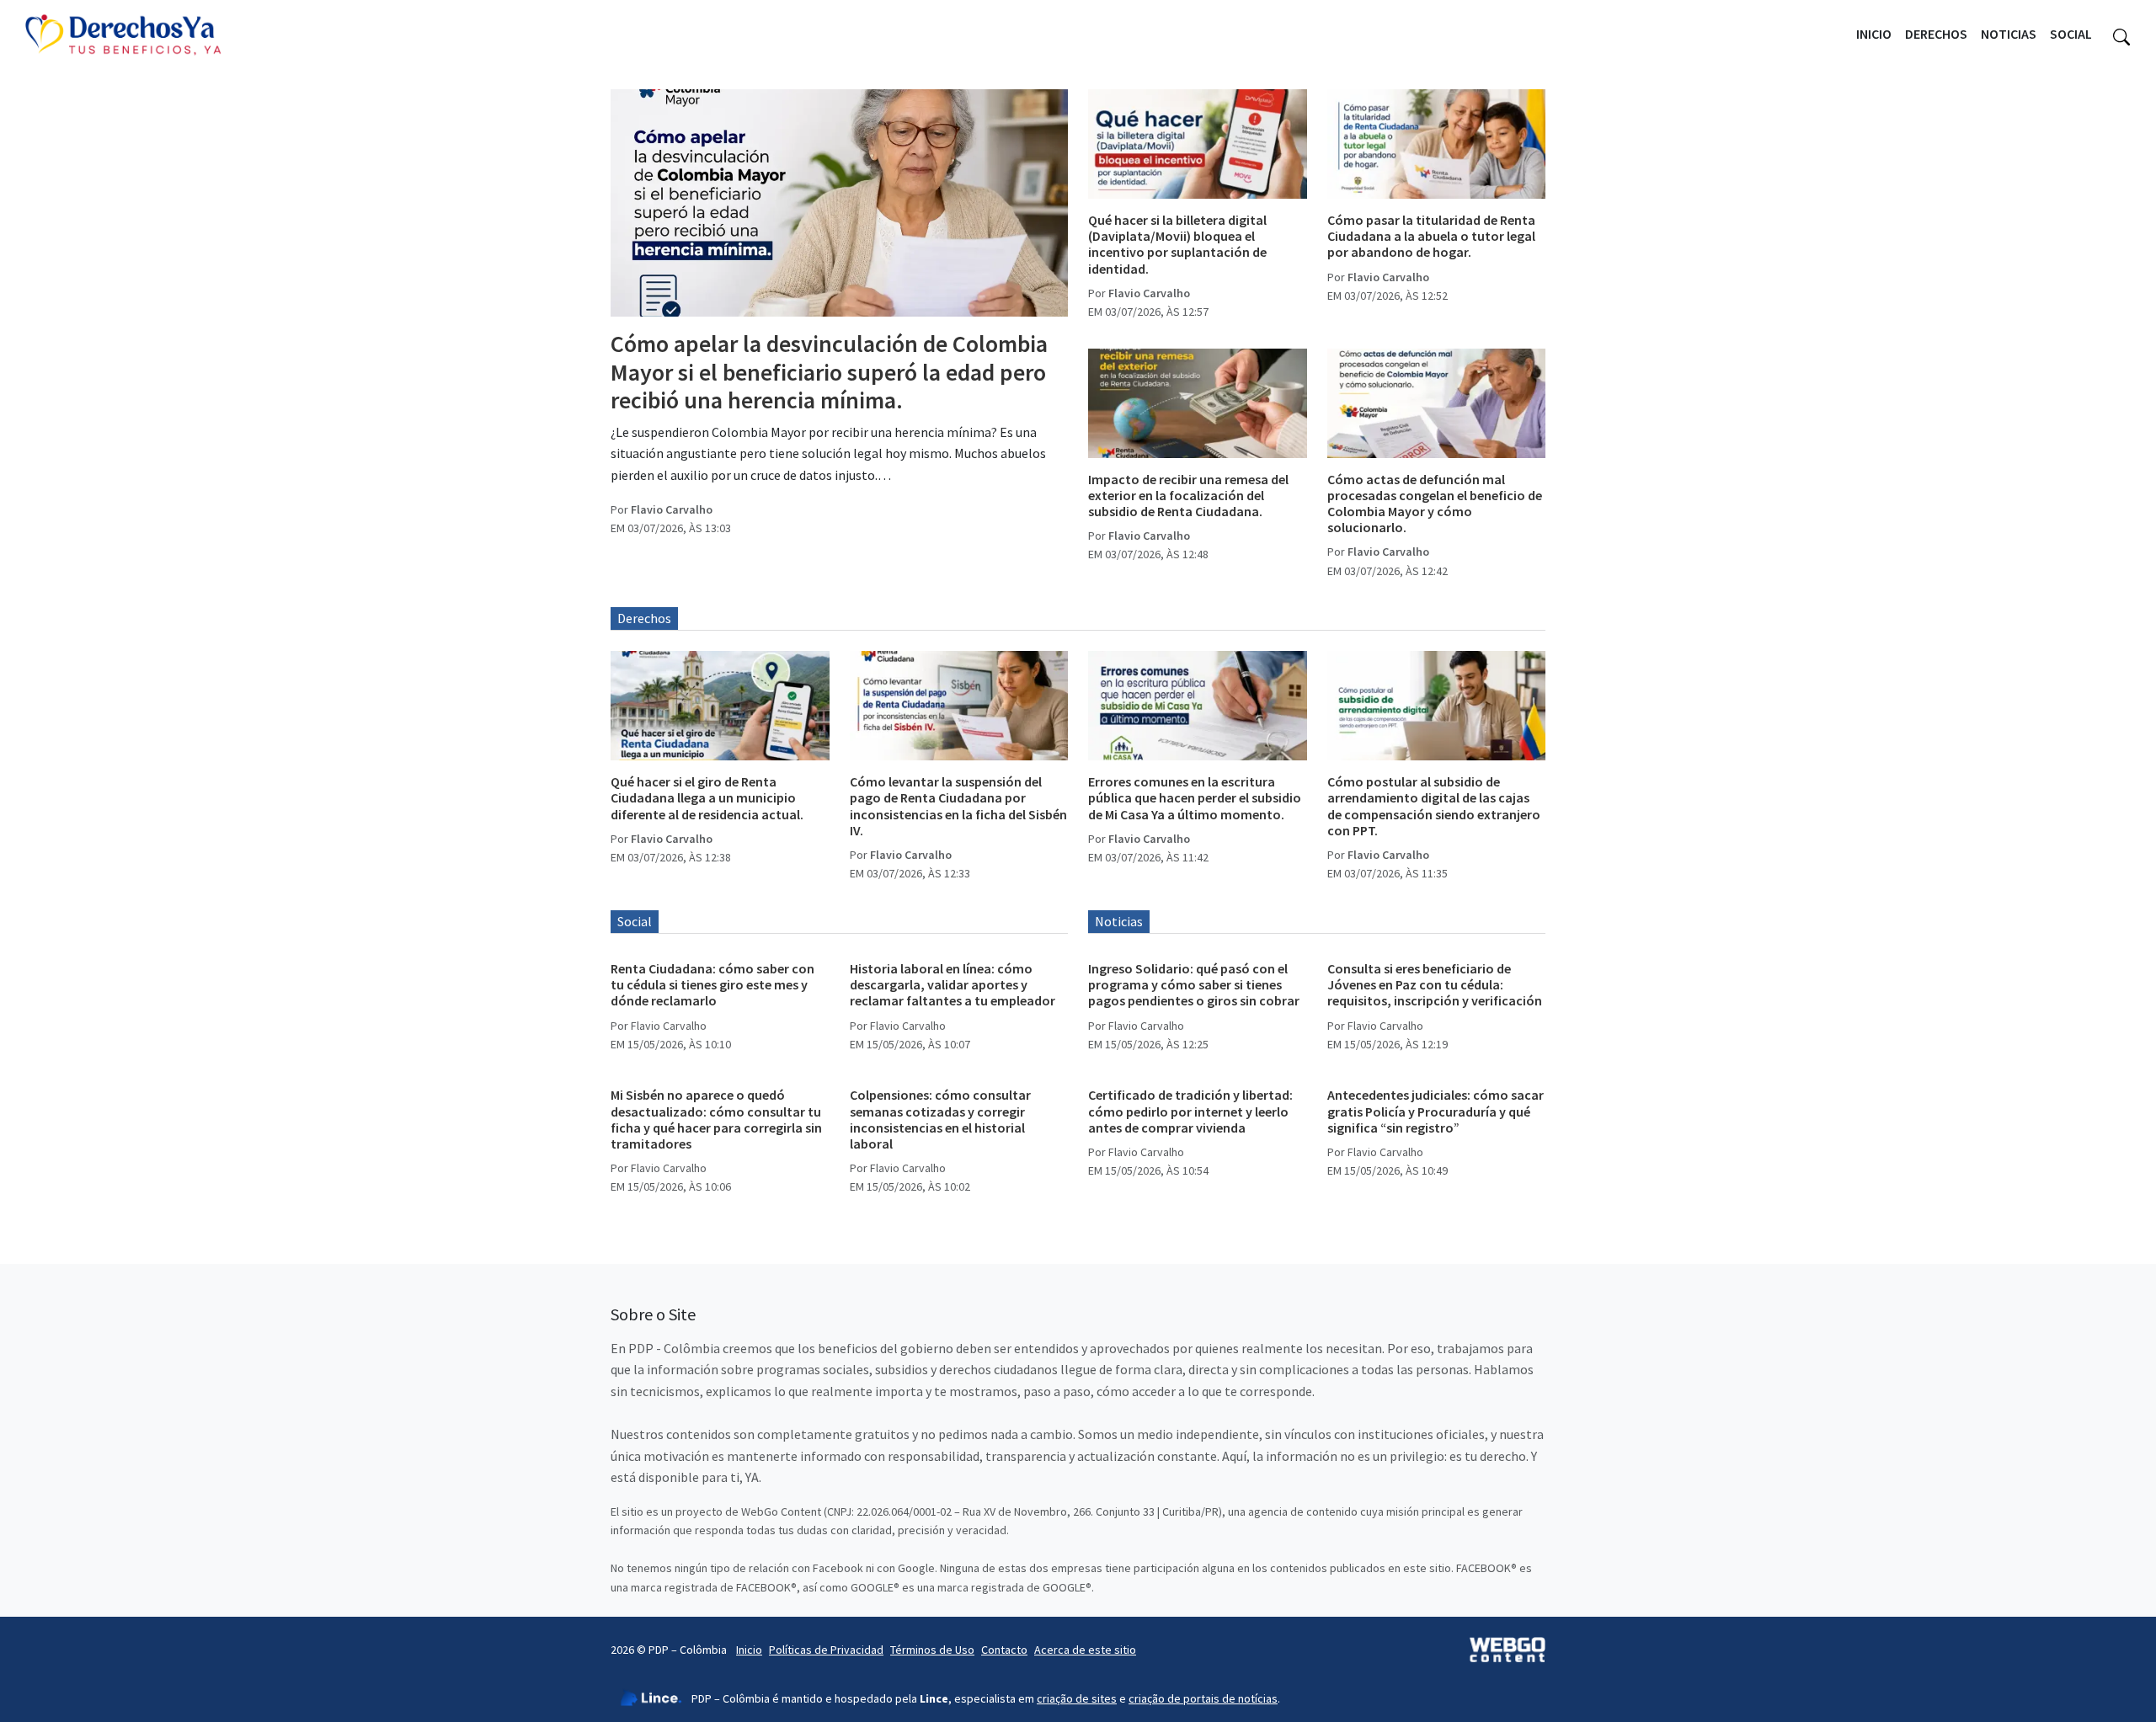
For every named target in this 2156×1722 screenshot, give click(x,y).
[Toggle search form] (2121, 35)
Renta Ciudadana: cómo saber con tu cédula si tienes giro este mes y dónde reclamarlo (712, 984)
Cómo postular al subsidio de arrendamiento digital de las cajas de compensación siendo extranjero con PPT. (1434, 806)
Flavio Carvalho (672, 509)
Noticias (2009, 34)
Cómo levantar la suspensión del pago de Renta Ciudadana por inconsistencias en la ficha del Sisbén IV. (958, 806)
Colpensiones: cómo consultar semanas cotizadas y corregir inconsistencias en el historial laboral (940, 1119)
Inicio (1874, 34)
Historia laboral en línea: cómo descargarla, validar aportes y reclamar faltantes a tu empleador (953, 984)
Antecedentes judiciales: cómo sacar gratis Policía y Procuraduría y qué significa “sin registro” (1436, 1111)
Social (2071, 34)
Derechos (1936, 34)
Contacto (1004, 1650)
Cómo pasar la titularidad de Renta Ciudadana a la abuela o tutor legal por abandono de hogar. (1431, 236)
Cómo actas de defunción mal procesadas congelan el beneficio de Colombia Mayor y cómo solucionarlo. (1435, 504)
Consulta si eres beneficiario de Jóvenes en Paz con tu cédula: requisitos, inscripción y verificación (1435, 984)
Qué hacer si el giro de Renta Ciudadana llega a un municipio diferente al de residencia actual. (707, 797)
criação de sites (1077, 1698)
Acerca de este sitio (1085, 1650)
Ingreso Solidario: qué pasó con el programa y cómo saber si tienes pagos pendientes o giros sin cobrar (1194, 984)
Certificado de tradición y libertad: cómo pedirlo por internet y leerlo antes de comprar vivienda (1190, 1111)
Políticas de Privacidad (826, 1650)
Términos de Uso (932, 1650)
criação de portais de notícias (1203, 1698)
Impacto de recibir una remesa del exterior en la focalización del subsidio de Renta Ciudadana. (1188, 495)
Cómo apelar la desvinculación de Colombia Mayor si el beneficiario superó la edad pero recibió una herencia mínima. (829, 372)
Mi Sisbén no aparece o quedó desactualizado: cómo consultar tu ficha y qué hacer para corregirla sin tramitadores (716, 1119)
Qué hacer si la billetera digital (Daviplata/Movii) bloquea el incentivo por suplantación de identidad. (1177, 244)
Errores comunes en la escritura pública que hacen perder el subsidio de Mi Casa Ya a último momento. (1195, 797)
